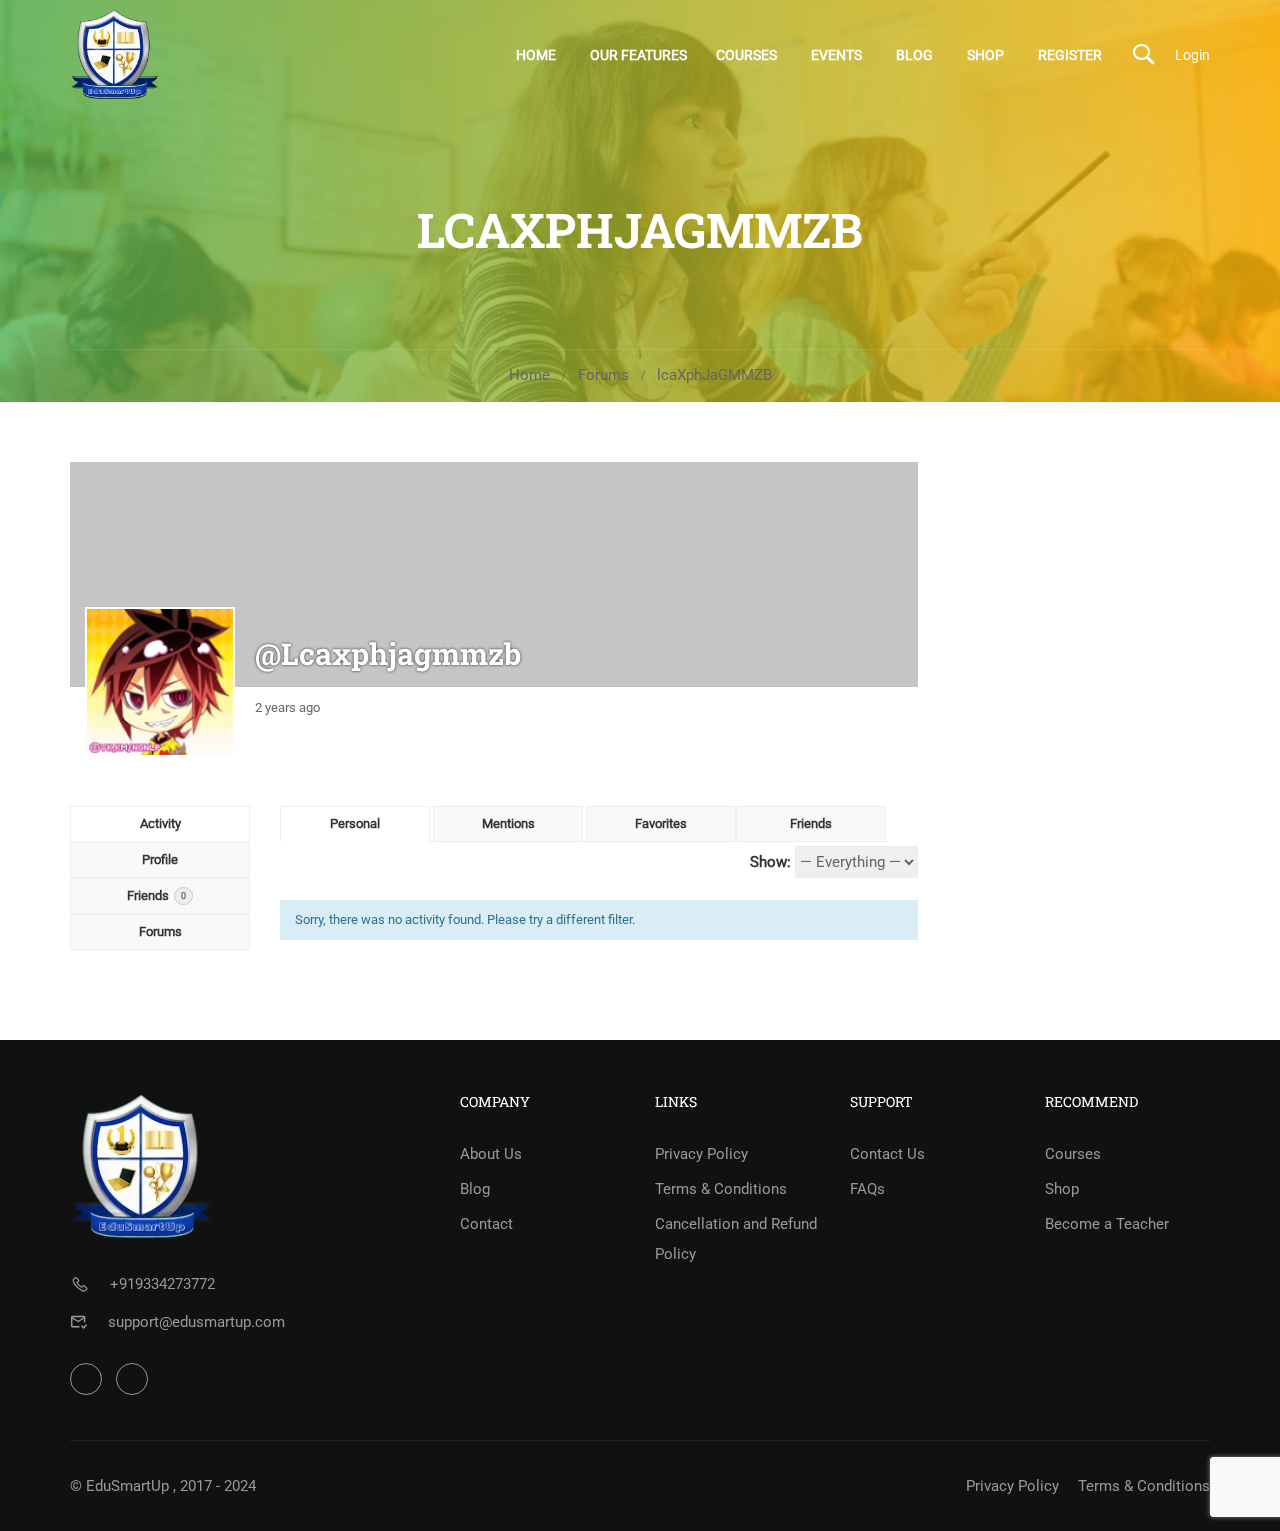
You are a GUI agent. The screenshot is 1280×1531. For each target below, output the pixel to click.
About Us (491, 1154)
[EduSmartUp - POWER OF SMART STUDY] (115, 54)
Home (536, 55)
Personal (355, 823)
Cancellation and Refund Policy (736, 1239)
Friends (156, 895)
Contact (486, 1224)
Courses (746, 55)
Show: (770, 862)
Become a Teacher (1107, 1224)
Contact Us (887, 1154)
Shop (985, 55)
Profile (160, 859)
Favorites (661, 823)
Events (836, 55)
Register (1070, 55)
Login (1192, 55)
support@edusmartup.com (196, 1322)
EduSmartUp (127, 1486)
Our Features (638, 55)
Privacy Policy (701, 1154)
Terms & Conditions (721, 1189)
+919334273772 (162, 1284)
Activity (160, 823)
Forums (603, 375)
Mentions (508, 823)
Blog (914, 55)
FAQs (867, 1189)
